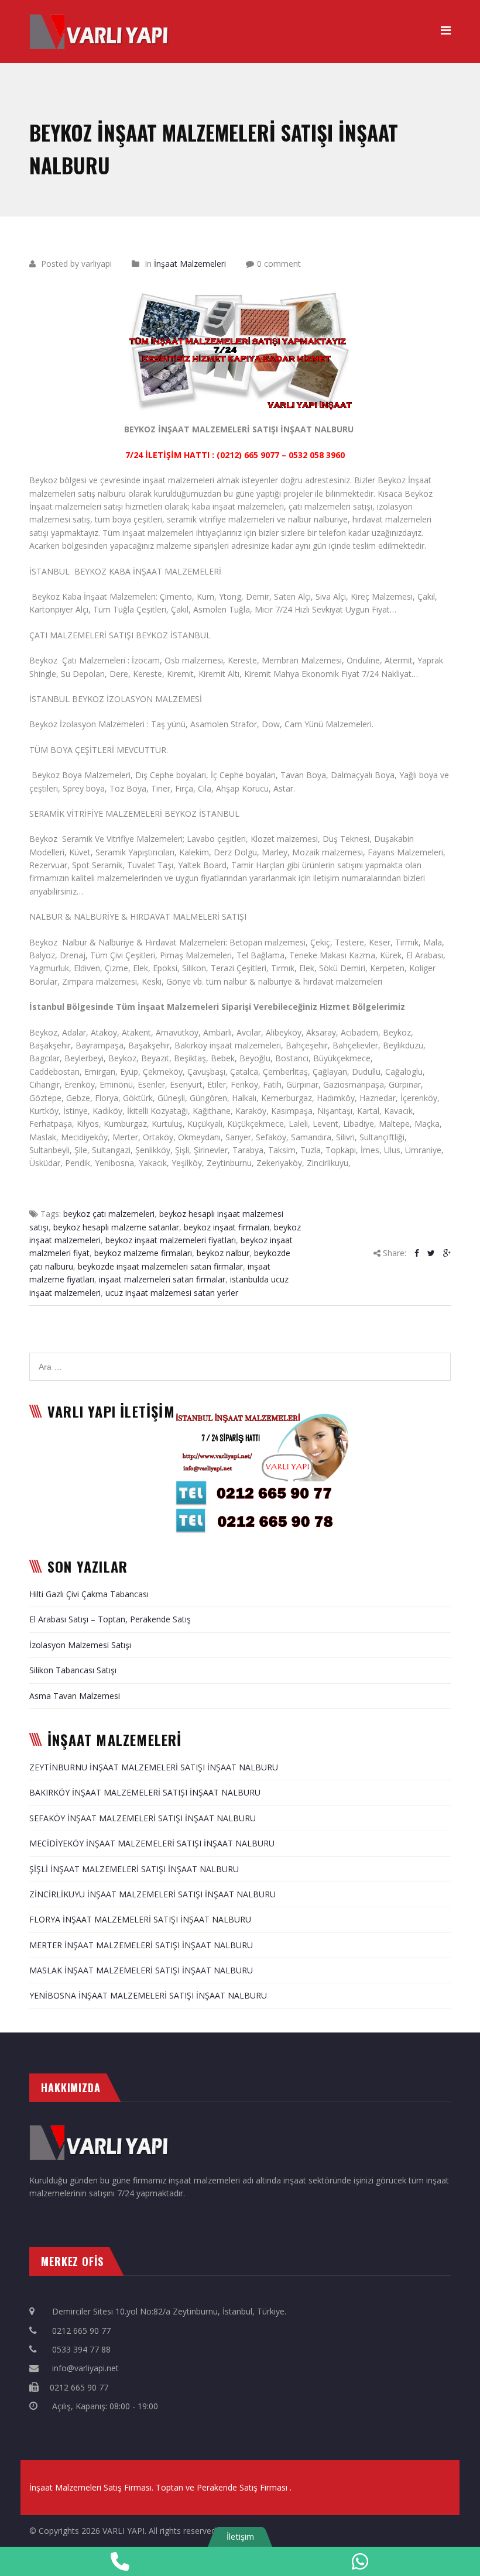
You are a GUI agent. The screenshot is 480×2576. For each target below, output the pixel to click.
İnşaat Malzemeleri (190, 264)
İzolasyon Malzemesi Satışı (80, 1645)
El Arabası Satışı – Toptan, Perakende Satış (110, 1619)
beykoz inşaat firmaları (227, 1227)
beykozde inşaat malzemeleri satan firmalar (160, 1266)
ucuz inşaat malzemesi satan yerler (172, 1293)
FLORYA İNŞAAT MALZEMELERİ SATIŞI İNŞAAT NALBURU (140, 1919)
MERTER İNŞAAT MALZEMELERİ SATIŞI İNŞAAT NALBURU (141, 1945)
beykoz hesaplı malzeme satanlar (116, 1227)
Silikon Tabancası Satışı (73, 1670)
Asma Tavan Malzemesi (75, 1696)
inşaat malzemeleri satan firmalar (162, 1279)
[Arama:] (240, 1359)
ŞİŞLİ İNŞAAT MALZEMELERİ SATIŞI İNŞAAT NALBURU (134, 1869)
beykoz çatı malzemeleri (109, 1214)
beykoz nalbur (223, 1253)
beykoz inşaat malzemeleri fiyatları (171, 1240)
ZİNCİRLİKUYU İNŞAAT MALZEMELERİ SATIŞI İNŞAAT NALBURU (152, 1894)
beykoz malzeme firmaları (143, 1253)
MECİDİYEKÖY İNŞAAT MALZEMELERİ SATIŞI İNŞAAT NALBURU (152, 1843)
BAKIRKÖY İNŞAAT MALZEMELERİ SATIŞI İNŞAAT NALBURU (145, 1792)
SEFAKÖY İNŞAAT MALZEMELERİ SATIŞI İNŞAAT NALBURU (143, 1818)
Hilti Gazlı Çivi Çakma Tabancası (89, 1594)
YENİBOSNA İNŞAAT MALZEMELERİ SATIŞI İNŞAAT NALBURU (148, 1995)
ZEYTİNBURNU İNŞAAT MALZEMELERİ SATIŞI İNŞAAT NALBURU (154, 1767)
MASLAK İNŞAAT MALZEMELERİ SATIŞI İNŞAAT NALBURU (141, 1970)
